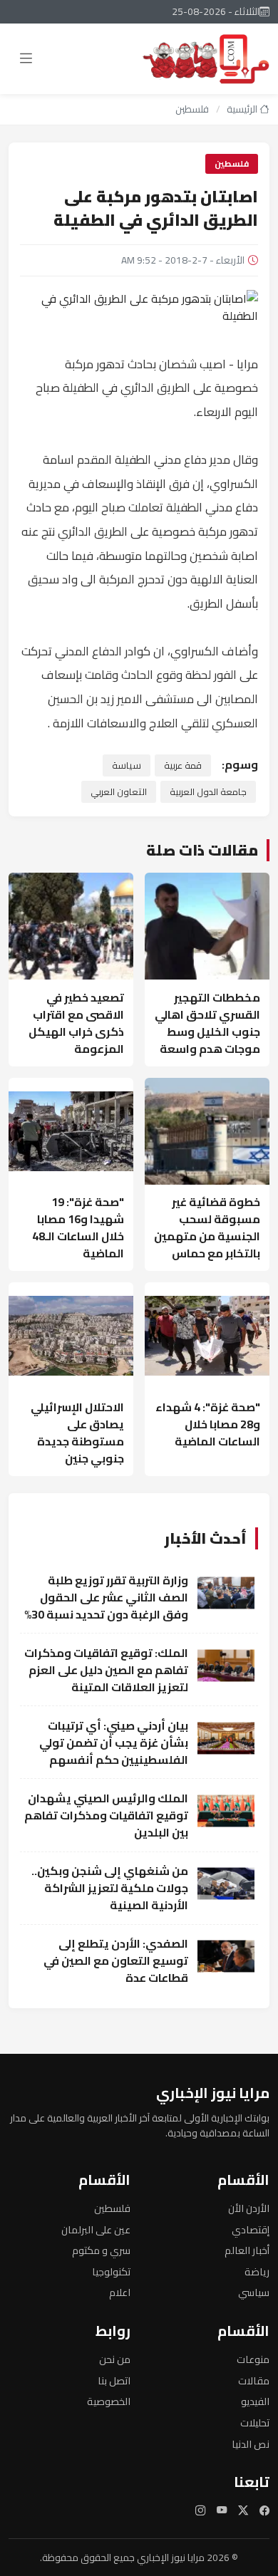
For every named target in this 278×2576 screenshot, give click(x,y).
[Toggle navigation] (26, 59)
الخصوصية (109, 2401)
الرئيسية (243, 109)
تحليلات (255, 2422)
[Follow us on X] (243, 2510)
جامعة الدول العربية (208, 791)
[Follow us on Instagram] (200, 2510)
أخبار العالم (247, 2250)
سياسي (254, 2292)
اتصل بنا (114, 2380)
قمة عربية (183, 765)
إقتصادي (251, 2229)
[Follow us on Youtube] (222, 2510)
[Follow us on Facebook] (264, 2510)
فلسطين (192, 109)
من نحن (115, 2359)
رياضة (257, 2271)
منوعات (253, 2359)
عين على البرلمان (96, 2229)
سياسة (127, 765)
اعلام (120, 2292)
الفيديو (255, 2401)
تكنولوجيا (111, 2271)
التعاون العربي (119, 791)
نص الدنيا (251, 2444)
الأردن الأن (249, 2208)
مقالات (254, 2380)
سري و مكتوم (101, 2250)
